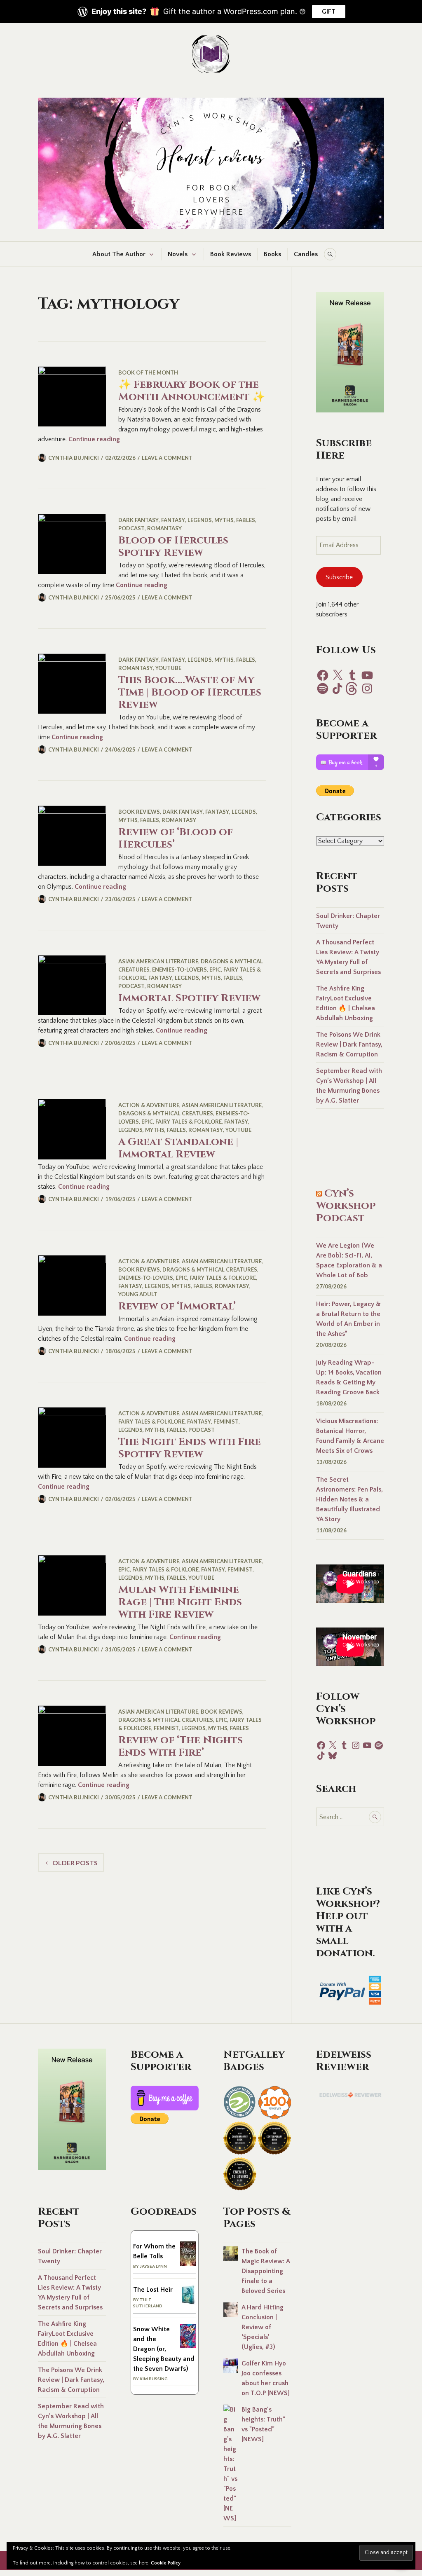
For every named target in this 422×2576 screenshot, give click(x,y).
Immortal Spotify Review (189, 998)
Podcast (131, 528)
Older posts (75, 1863)
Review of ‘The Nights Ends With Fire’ (181, 1746)
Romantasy (164, 528)
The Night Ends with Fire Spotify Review (190, 1448)
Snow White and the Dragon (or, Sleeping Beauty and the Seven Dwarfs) (164, 2349)
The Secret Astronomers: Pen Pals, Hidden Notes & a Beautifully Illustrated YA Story (349, 1499)
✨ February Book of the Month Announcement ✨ (192, 391)
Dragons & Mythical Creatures (166, 1113)
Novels (178, 254)
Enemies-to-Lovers (179, 970)
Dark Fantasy (138, 520)
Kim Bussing (154, 2379)
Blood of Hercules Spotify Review (173, 547)
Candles (306, 254)
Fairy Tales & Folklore (189, 1122)
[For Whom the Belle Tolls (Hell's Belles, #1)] (188, 2264)
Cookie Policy (166, 2563)
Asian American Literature (158, 961)
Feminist (226, 1421)
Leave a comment (167, 458)
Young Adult (138, 1294)
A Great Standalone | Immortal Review (178, 1148)
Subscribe (339, 577)
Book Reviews (231, 254)
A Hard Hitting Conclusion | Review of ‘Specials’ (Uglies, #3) (263, 2327)
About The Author (119, 254)
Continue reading (94, 439)
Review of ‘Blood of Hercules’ (176, 838)
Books (272, 254)
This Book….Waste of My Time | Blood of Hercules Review (190, 692)
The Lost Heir (153, 2290)
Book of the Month (148, 372)
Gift (329, 12)
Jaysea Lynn (153, 2266)
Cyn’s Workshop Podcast (346, 1206)
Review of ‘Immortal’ (177, 1306)
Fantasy (173, 520)
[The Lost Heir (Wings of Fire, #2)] (188, 2303)
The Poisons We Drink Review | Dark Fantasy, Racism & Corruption (349, 1044)
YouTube (168, 668)
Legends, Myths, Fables (221, 520)
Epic (215, 970)
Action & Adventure (149, 1105)
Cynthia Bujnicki (74, 458)
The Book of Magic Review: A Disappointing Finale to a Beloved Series (266, 2271)
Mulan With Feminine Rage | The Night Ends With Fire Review (180, 1602)
